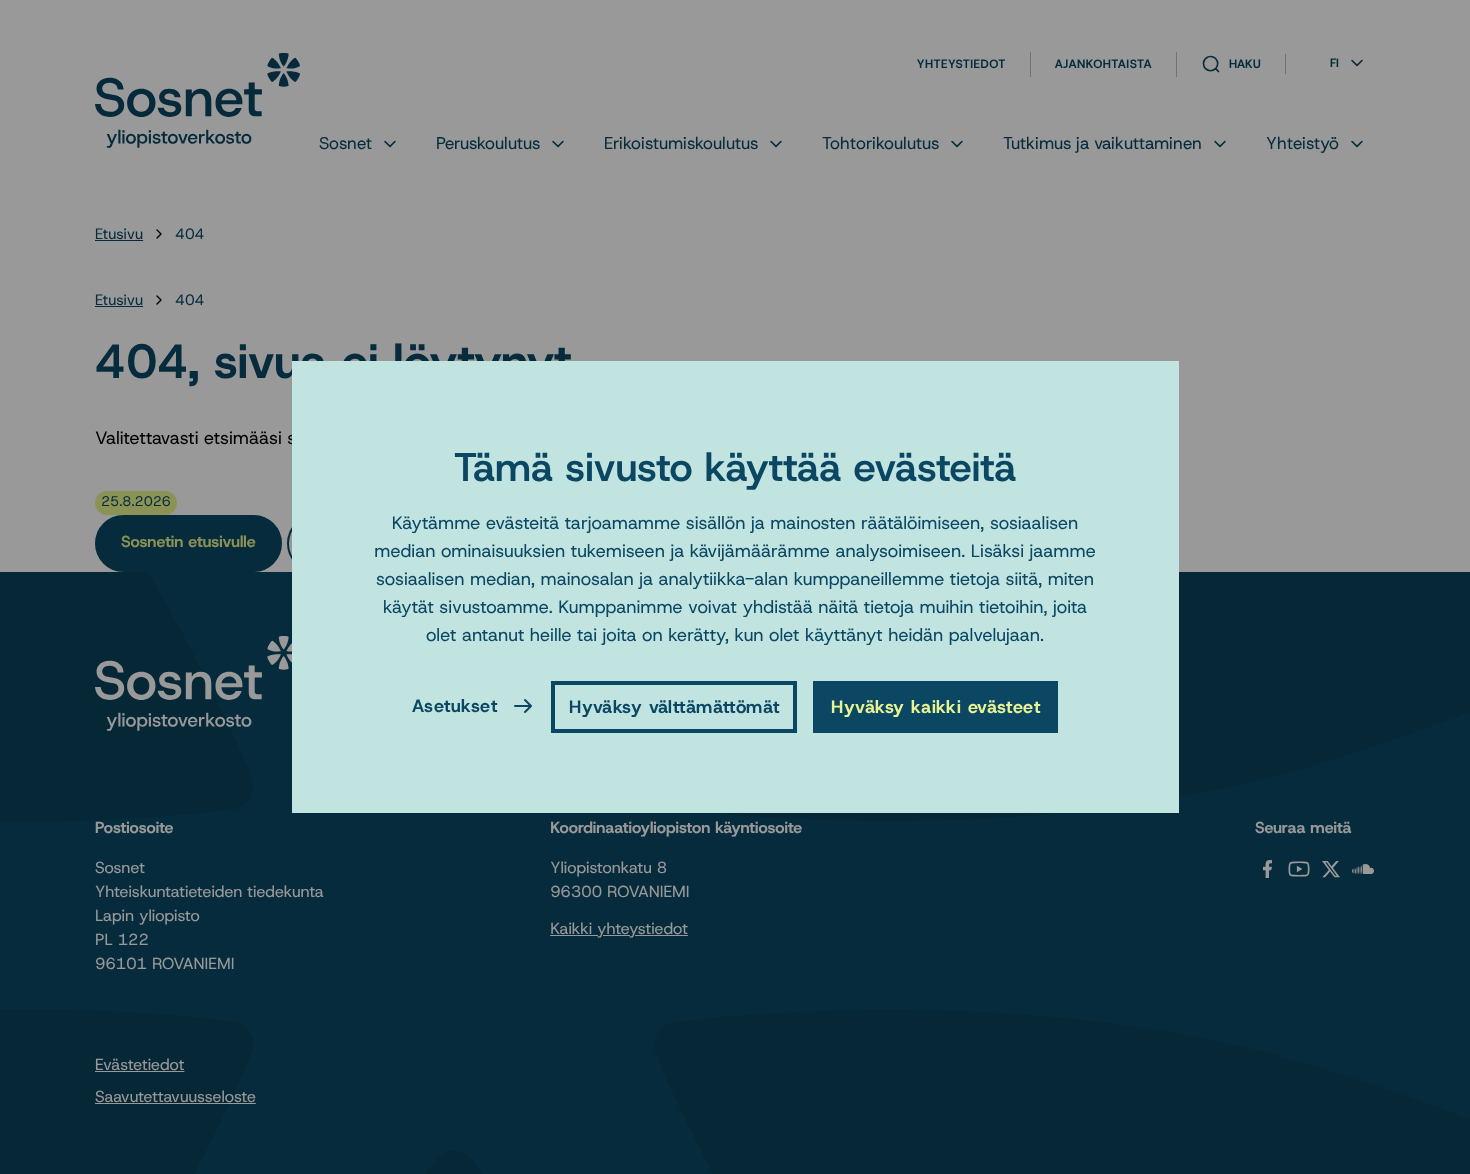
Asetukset (454, 706)
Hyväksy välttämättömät (674, 707)
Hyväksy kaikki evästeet (935, 707)
